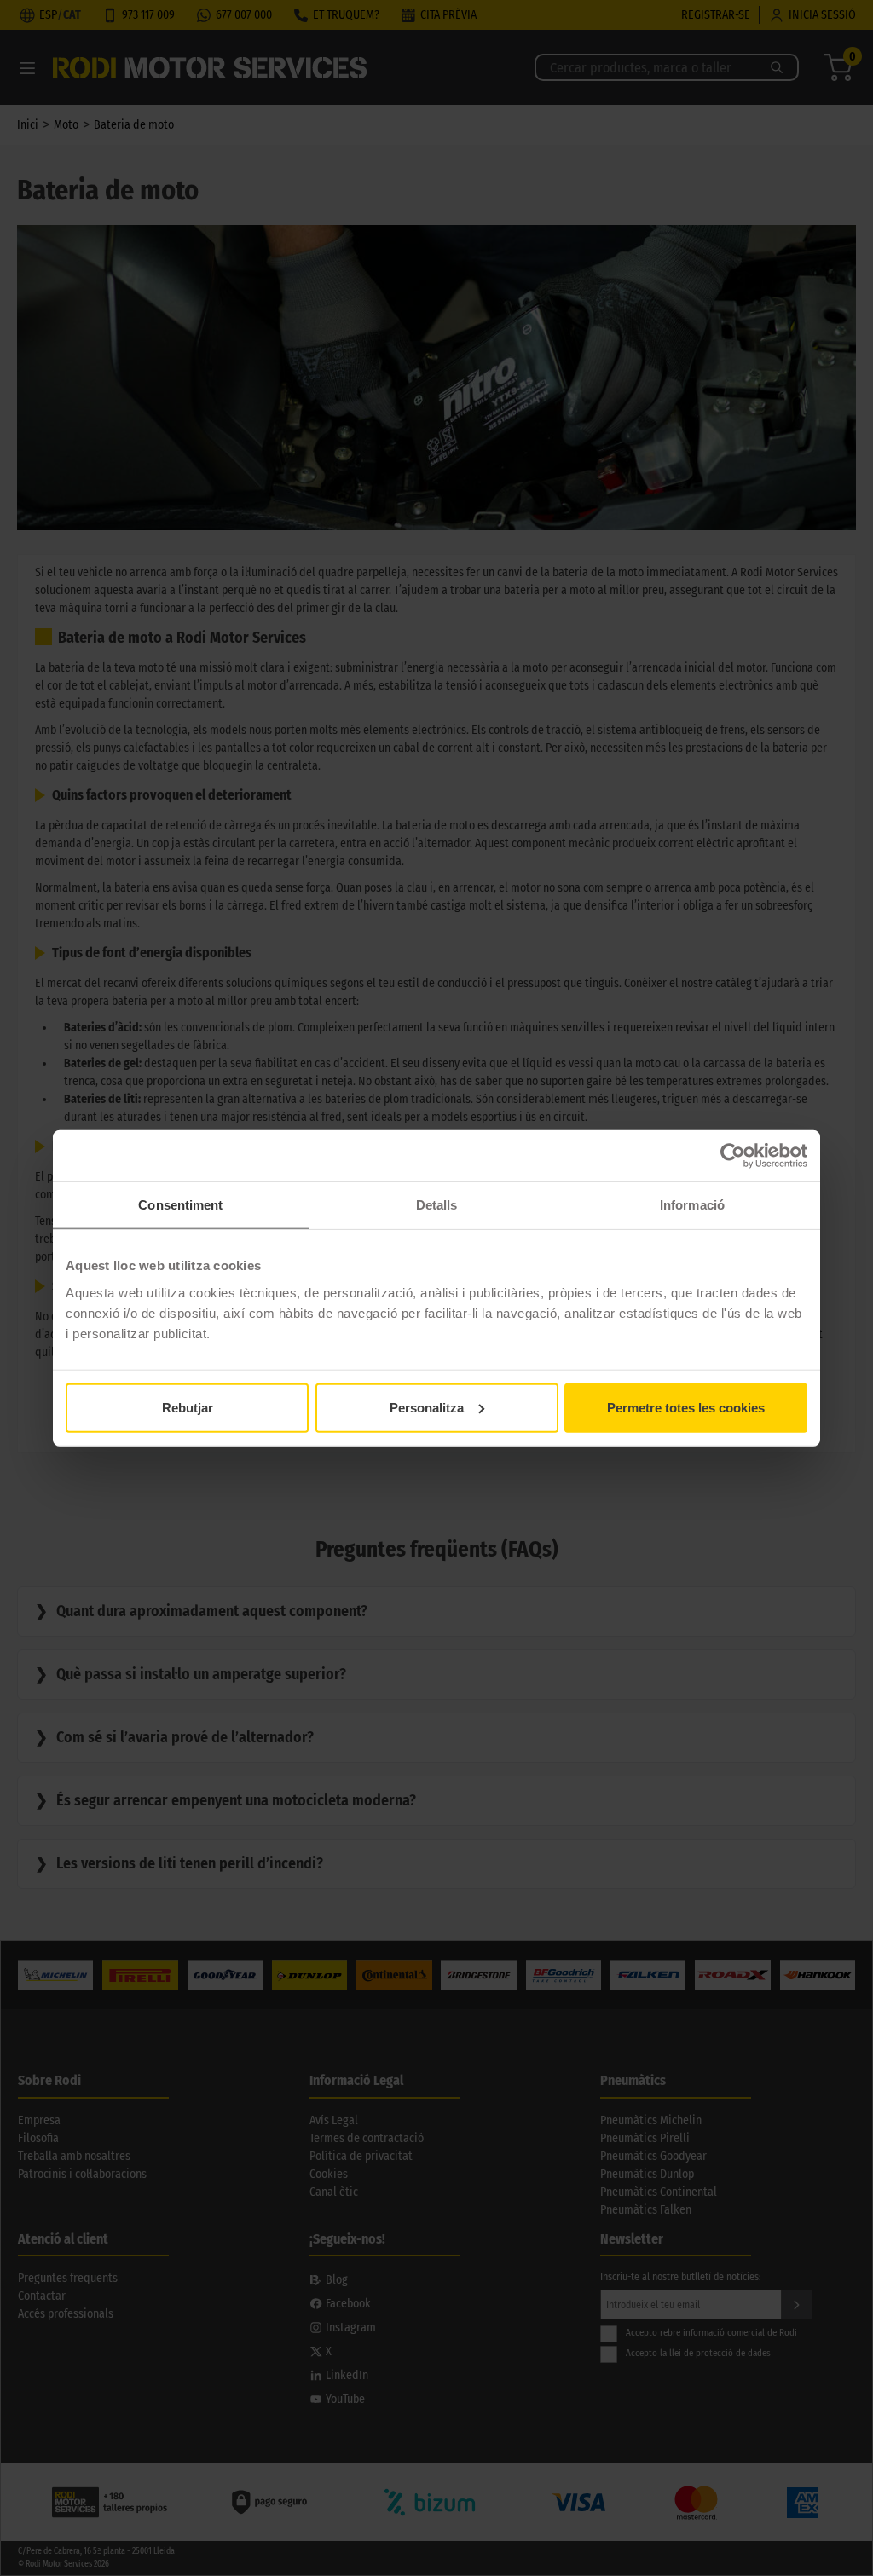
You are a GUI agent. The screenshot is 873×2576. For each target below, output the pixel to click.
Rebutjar (188, 1407)
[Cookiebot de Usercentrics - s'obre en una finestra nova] (733, 1156)
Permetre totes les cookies (686, 1407)
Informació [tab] (692, 1205)
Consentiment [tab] (180, 1205)
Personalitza (427, 1407)
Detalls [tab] (437, 1205)
